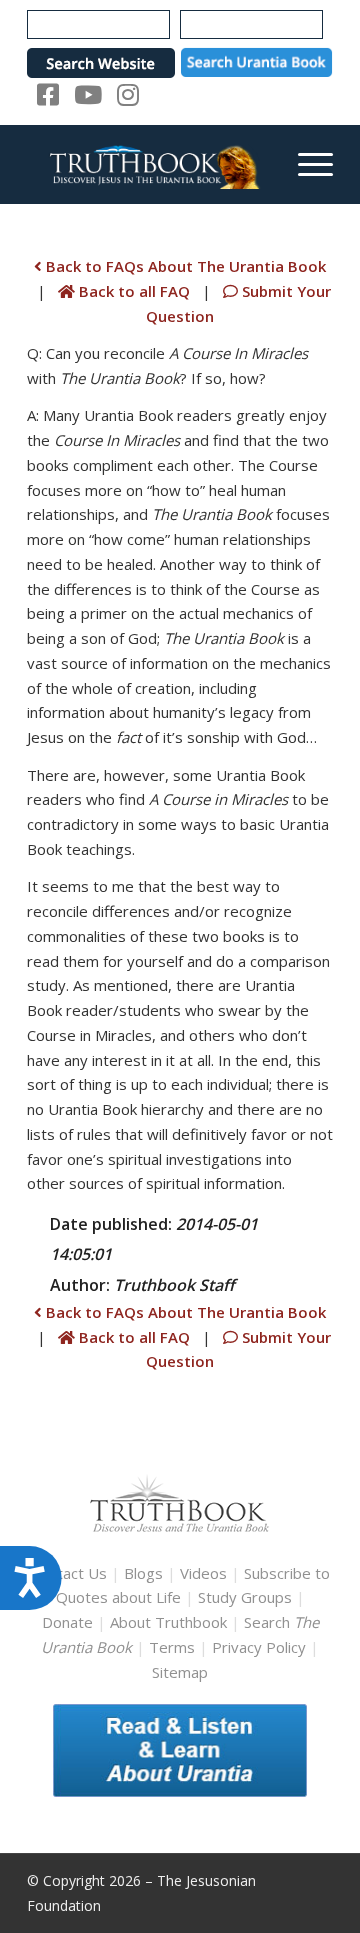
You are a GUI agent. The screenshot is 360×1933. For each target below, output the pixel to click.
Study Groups (247, 1597)
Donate (67, 1622)
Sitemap (180, 1672)
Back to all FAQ (134, 291)
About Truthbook (168, 1622)
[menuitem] (305, 164)
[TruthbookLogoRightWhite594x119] (149, 164)
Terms (172, 1647)
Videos (203, 1573)
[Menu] (305, 164)
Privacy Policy (259, 1647)
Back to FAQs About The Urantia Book (184, 266)
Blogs (143, 1573)
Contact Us (69, 1573)
